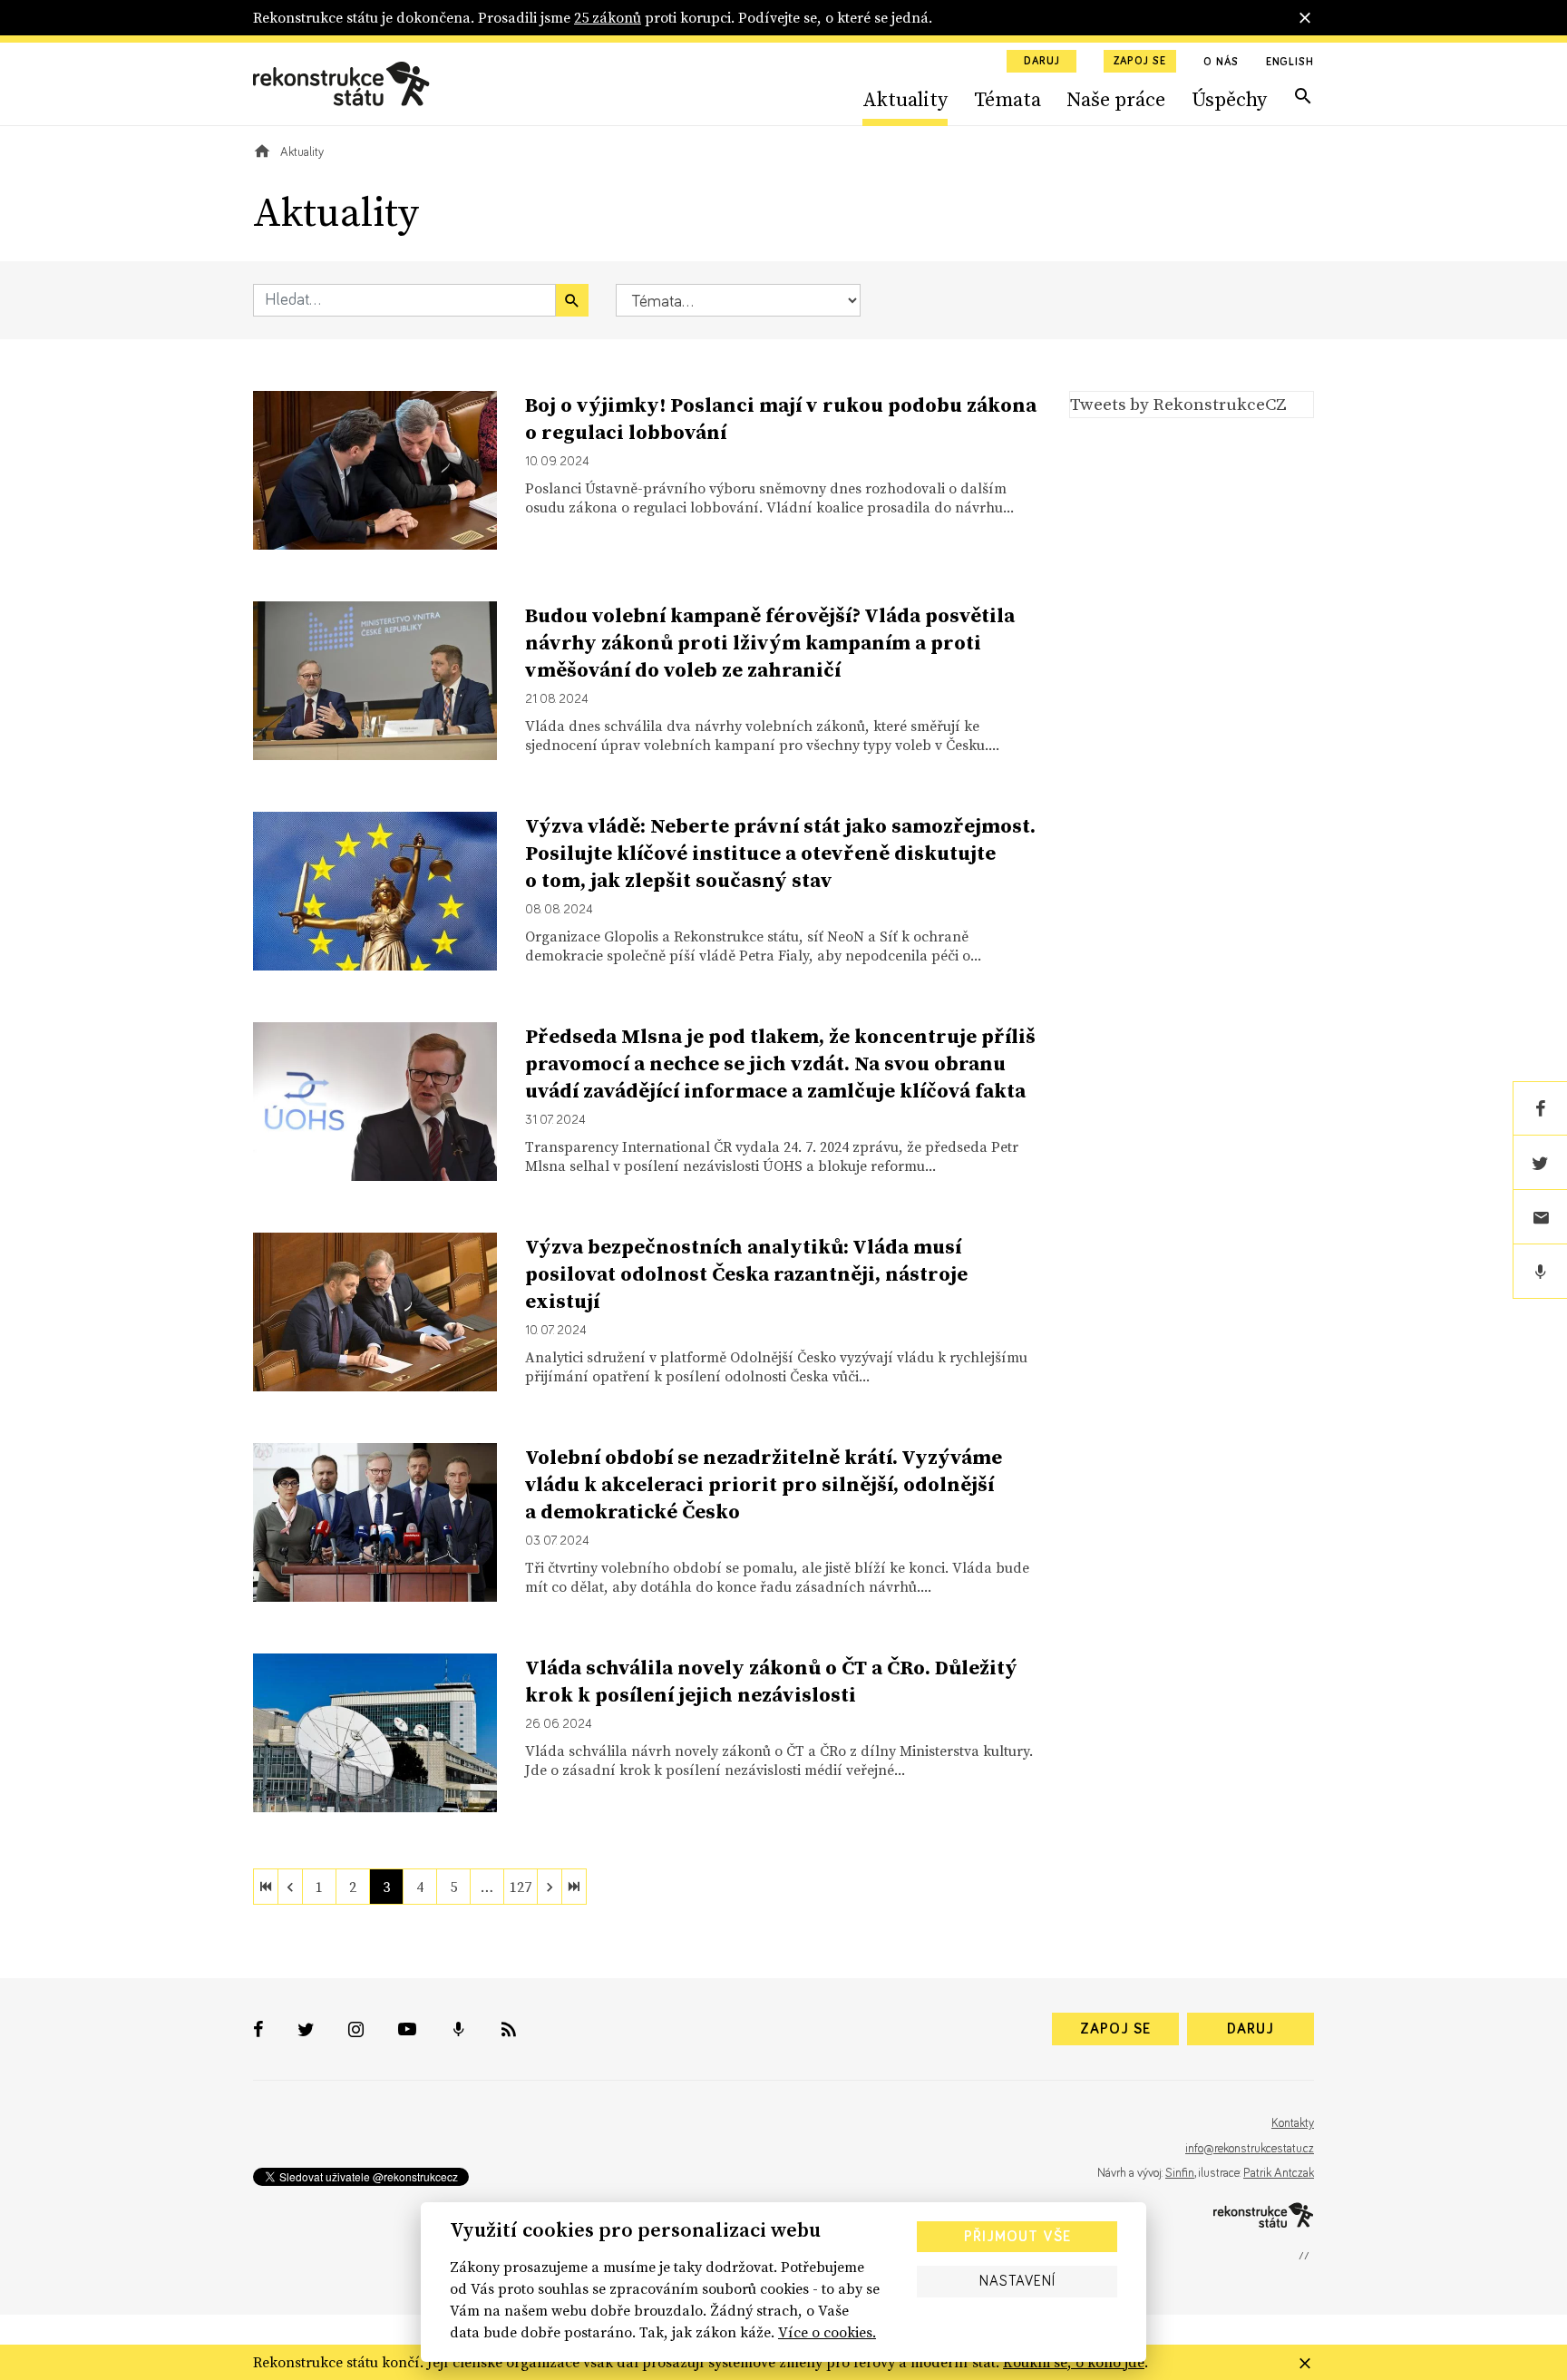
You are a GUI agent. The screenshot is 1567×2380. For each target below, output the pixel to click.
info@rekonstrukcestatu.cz (1250, 2149)
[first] (266, 1887)
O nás (1221, 63)
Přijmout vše (1017, 2237)
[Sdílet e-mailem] (1540, 1217)
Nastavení (1017, 2281)
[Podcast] (1540, 1272)
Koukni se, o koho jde (1074, 2362)
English (1290, 63)
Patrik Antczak (1279, 2173)
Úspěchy (1229, 99)
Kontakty (1293, 2123)
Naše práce (1116, 99)
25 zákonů (608, 17)
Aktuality (905, 99)
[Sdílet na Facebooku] (1540, 1108)
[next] (550, 1887)
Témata (1007, 99)
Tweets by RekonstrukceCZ (1178, 404)
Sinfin (1180, 2173)
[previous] (290, 1887)
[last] (574, 1887)
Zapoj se (1140, 62)
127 (521, 1887)
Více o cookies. (827, 2332)
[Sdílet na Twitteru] (1540, 1163)
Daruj (1042, 62)
